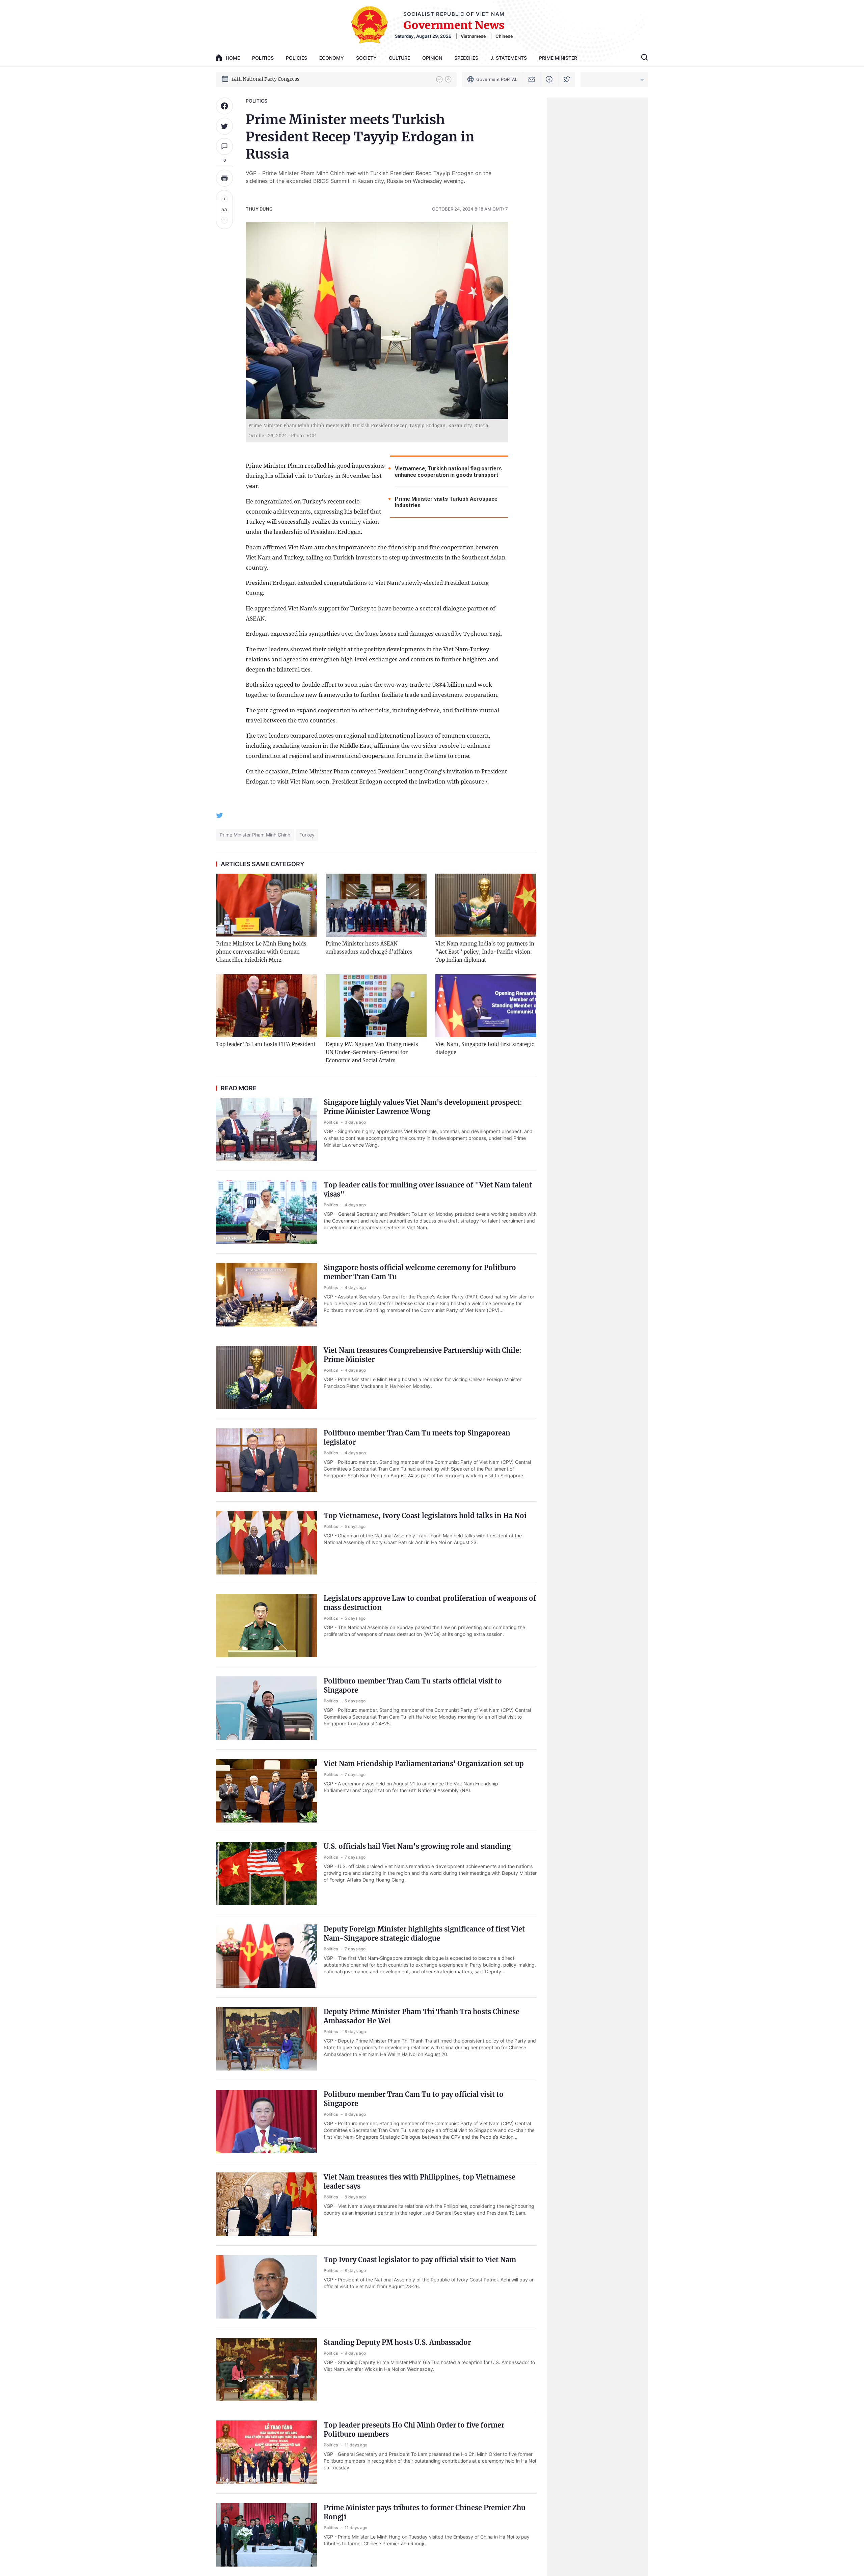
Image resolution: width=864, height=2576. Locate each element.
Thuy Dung (259, 209)
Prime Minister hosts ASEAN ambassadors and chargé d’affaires (369, 948)
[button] (439, 79)
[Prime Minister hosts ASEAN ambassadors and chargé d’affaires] (376, 905)
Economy (332, 58)
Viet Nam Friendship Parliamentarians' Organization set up (424, 1764)
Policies (296, 58)
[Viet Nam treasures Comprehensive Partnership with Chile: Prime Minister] (267, 1377)
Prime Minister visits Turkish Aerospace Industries (446, 502)
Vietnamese (473, 36)
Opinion (432, 58)
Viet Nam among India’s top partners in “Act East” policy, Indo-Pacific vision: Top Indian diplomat (485, 952)
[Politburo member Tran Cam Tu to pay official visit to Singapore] (267, 2121)
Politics (263, 58)
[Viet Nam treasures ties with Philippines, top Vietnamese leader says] (267, 2204)
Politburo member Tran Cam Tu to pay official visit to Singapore (414, 2099)
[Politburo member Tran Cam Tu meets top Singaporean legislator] (267, 1460)
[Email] (532, 79)
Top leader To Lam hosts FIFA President (266, 1044)
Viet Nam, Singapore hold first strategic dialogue (485, 1048)
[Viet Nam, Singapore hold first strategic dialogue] (486, 1006)
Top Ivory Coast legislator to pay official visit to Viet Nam (420, 2260)
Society (366, 58)
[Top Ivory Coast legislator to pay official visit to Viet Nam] (267, 2287)
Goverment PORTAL (497, 79)
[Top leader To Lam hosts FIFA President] (266, 1006)
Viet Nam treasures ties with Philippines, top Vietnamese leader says (420, 2182)
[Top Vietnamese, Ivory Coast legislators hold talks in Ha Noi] (267, 1543)
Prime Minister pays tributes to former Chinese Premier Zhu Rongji (425, 2512)
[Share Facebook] (224, 106)
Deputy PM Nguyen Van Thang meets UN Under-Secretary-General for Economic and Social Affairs (372, 1052)
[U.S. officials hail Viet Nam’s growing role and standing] (267, 1873)
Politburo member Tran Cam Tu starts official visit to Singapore (413, 1686)
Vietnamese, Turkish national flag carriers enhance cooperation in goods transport (448, 472)
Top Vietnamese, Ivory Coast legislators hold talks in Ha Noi (425, 1516)
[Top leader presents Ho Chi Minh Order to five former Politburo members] (267, 2452)
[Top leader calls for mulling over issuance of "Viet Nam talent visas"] (267, 1212)
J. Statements (509, 58)
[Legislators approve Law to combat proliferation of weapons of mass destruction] (267, 1625)
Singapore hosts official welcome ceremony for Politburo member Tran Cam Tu (420, 1272)
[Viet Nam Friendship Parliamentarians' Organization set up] (267, 1791)
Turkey (307, 835)
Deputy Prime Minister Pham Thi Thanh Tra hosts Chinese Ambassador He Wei (422, 2016)
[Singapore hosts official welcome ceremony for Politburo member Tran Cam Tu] (267, 1295)
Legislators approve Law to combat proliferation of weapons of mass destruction (430, 1603)
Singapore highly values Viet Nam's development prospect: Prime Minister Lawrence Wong (423, 1107)
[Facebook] (549, 79)
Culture (399, 58)
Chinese (504, 36)
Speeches (466, 58)
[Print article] (224, 178)
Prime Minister (558, 58)
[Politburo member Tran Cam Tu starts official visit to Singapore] (267, 1708)
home (233, 58)
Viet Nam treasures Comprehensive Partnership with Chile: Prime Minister (423, 1355)
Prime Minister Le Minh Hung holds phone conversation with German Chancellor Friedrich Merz (261, 952)
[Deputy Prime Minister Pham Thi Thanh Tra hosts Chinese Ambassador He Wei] (267, 2039)
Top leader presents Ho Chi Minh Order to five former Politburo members (414, 2430)
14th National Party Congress (265, 79)
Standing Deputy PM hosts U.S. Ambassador (397, 2342)
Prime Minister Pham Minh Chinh (255, 835)
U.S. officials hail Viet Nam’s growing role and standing (417, 1846)
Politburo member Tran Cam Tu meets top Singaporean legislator (417, 1437)
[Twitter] (567, 79)
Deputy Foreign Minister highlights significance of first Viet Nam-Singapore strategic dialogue (424, 1934)
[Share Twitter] (224, 126)
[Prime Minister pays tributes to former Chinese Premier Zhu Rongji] (267, 2535)
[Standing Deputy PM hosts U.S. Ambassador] (267, 2369)
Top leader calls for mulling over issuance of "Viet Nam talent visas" (428, 1189)
